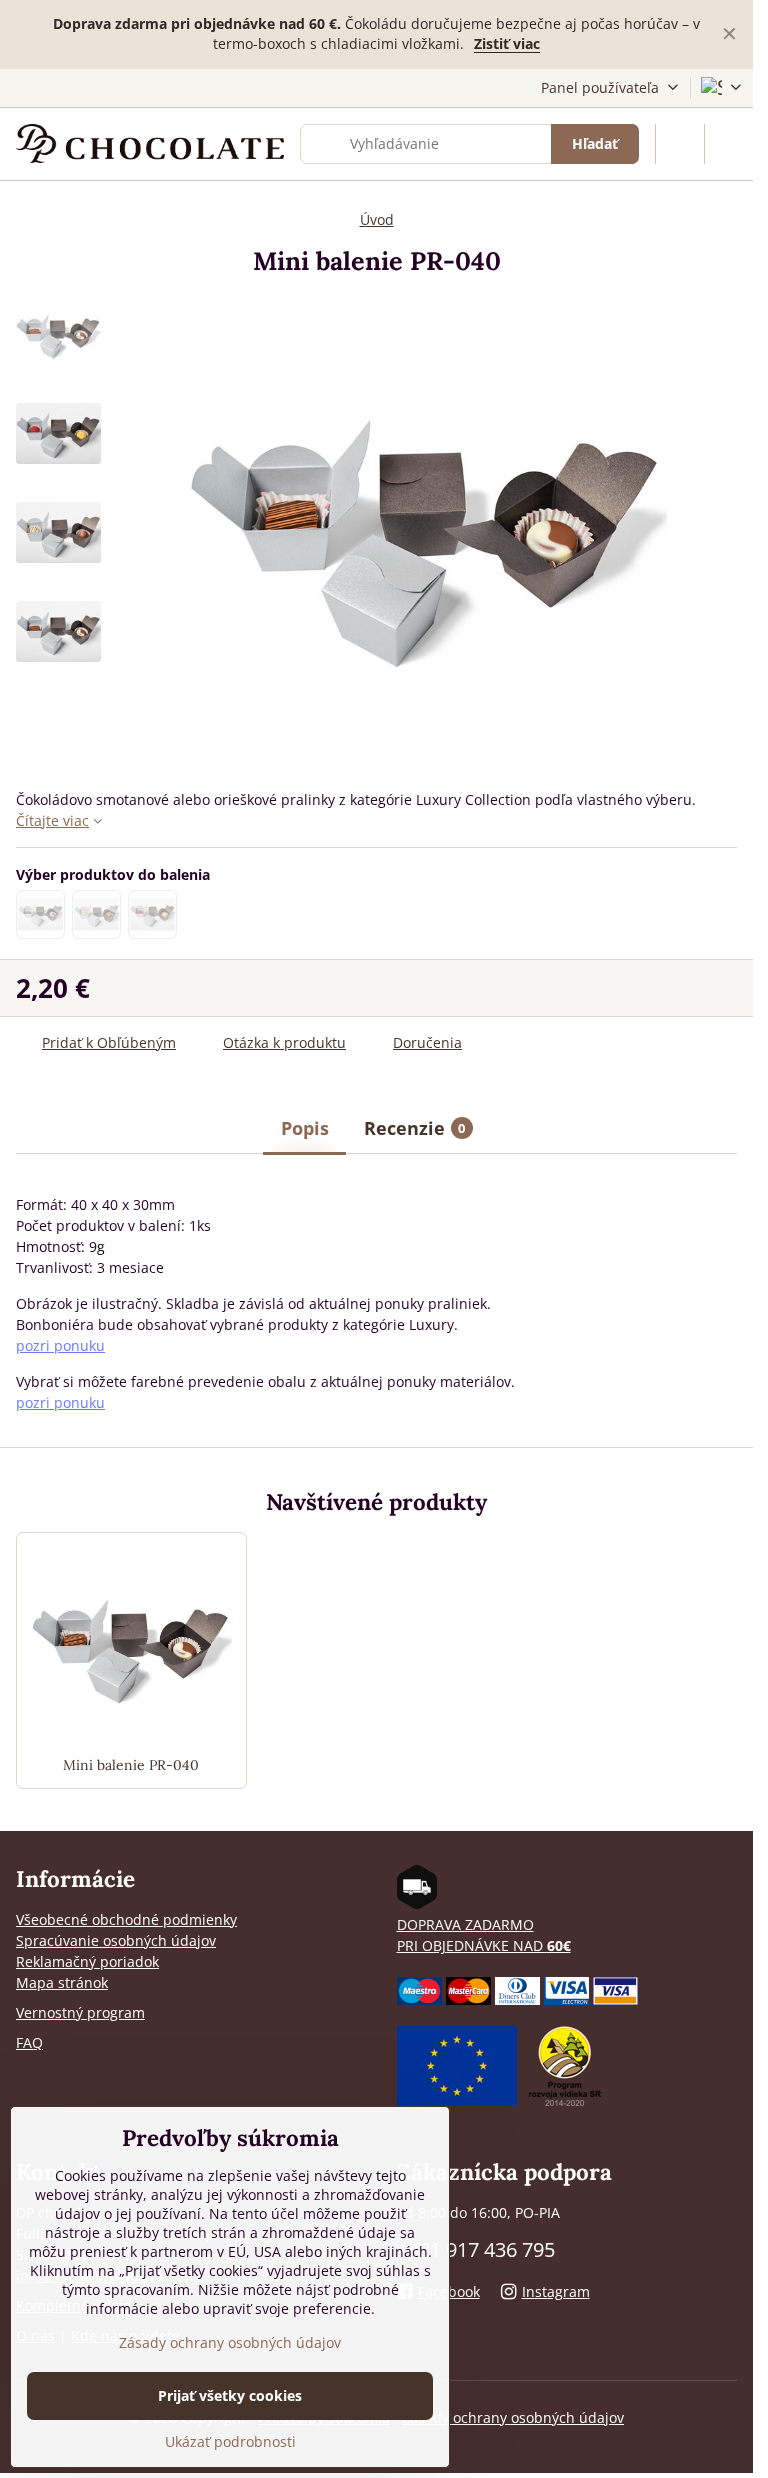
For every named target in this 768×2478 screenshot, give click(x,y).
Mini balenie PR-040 (131, 1765)
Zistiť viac (507, 43)
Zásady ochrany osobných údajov (513, 2417)
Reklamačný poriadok (87, 1961)
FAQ (29, 2042)
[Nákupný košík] (680, 144)
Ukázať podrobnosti (230, 2441)
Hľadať (595, 143)
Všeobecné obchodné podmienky (126, 1919)
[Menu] (729, 144)
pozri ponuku (60, 1345)
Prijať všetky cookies (230, 2395)
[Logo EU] (457, 2100)
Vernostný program (80, 2012)
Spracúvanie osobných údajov (116, 1940)
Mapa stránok (62, 1982)
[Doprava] (417, 1903)
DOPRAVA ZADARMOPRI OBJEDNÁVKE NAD (484, 1935)
